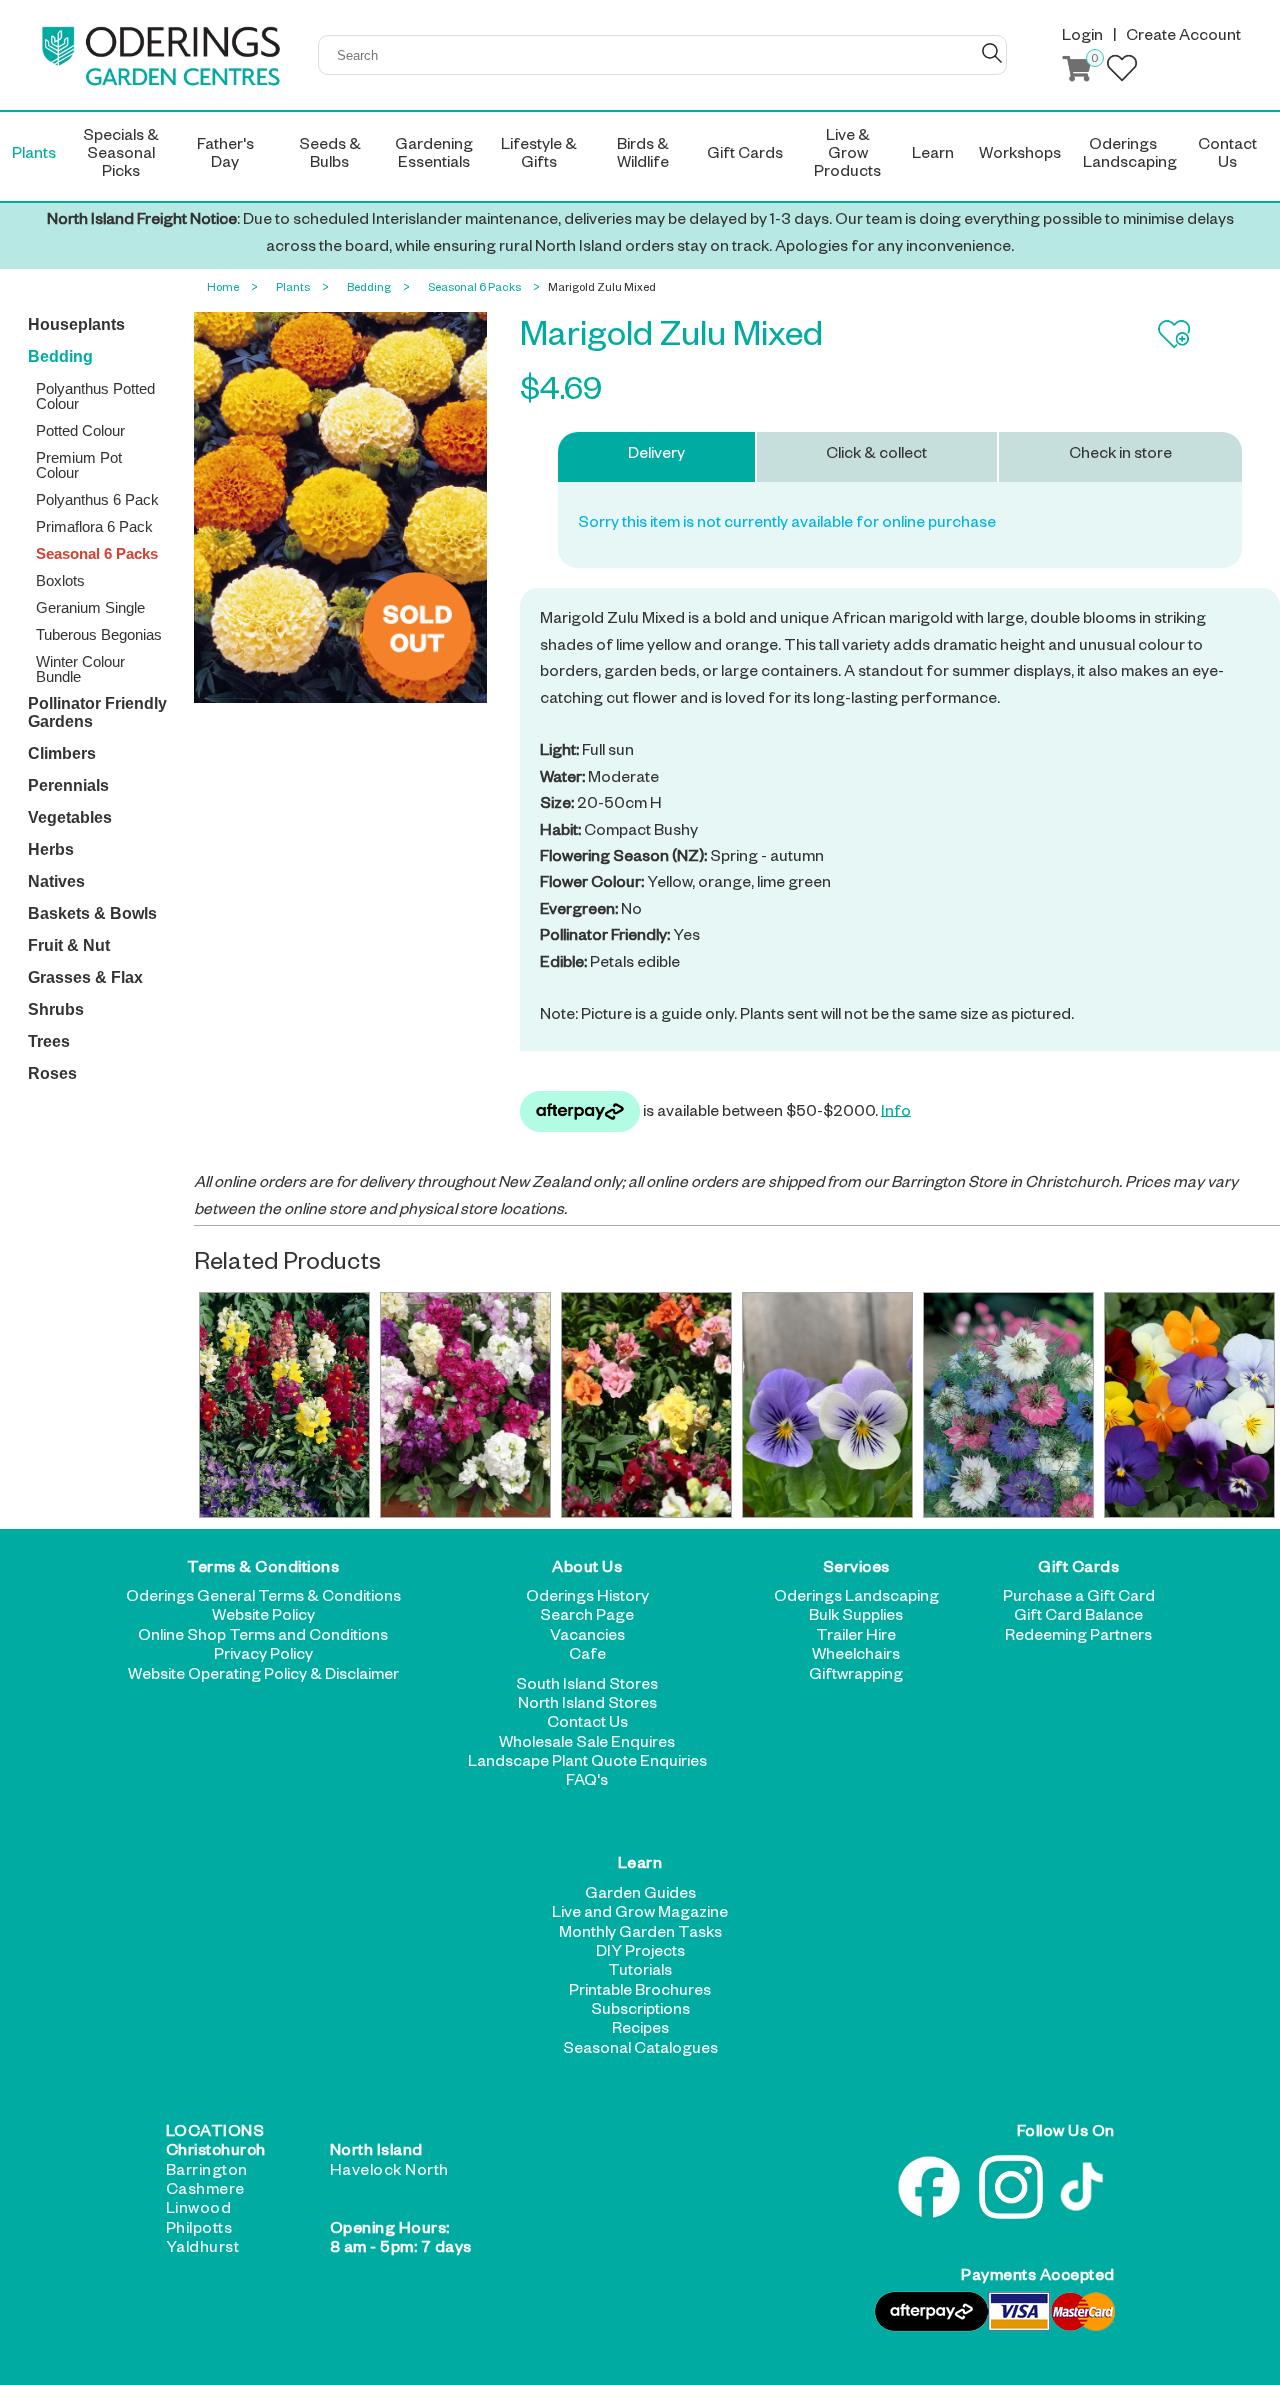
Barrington (207, 2173)
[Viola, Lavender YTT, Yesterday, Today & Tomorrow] (827, 1405)
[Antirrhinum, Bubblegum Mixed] (284, 1405)
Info (896, 1113)
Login (1082, 38)
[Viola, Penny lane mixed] (1189, 1405)
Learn (640, 1867)
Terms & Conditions (263, 1570)
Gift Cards (1078, 1570)
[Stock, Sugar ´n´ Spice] (465, 1405)
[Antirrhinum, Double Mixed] (646, 1405)
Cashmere (205, 2192)
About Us (587, 1570)
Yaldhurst (203, 2250)
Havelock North (389, 2173)
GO (992, 53)
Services (856, 1570)
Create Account (1183, 38)
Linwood (199, 2211)
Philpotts (199, 2231)
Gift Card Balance (1078, 1618)
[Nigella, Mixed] (1008, 1405)
